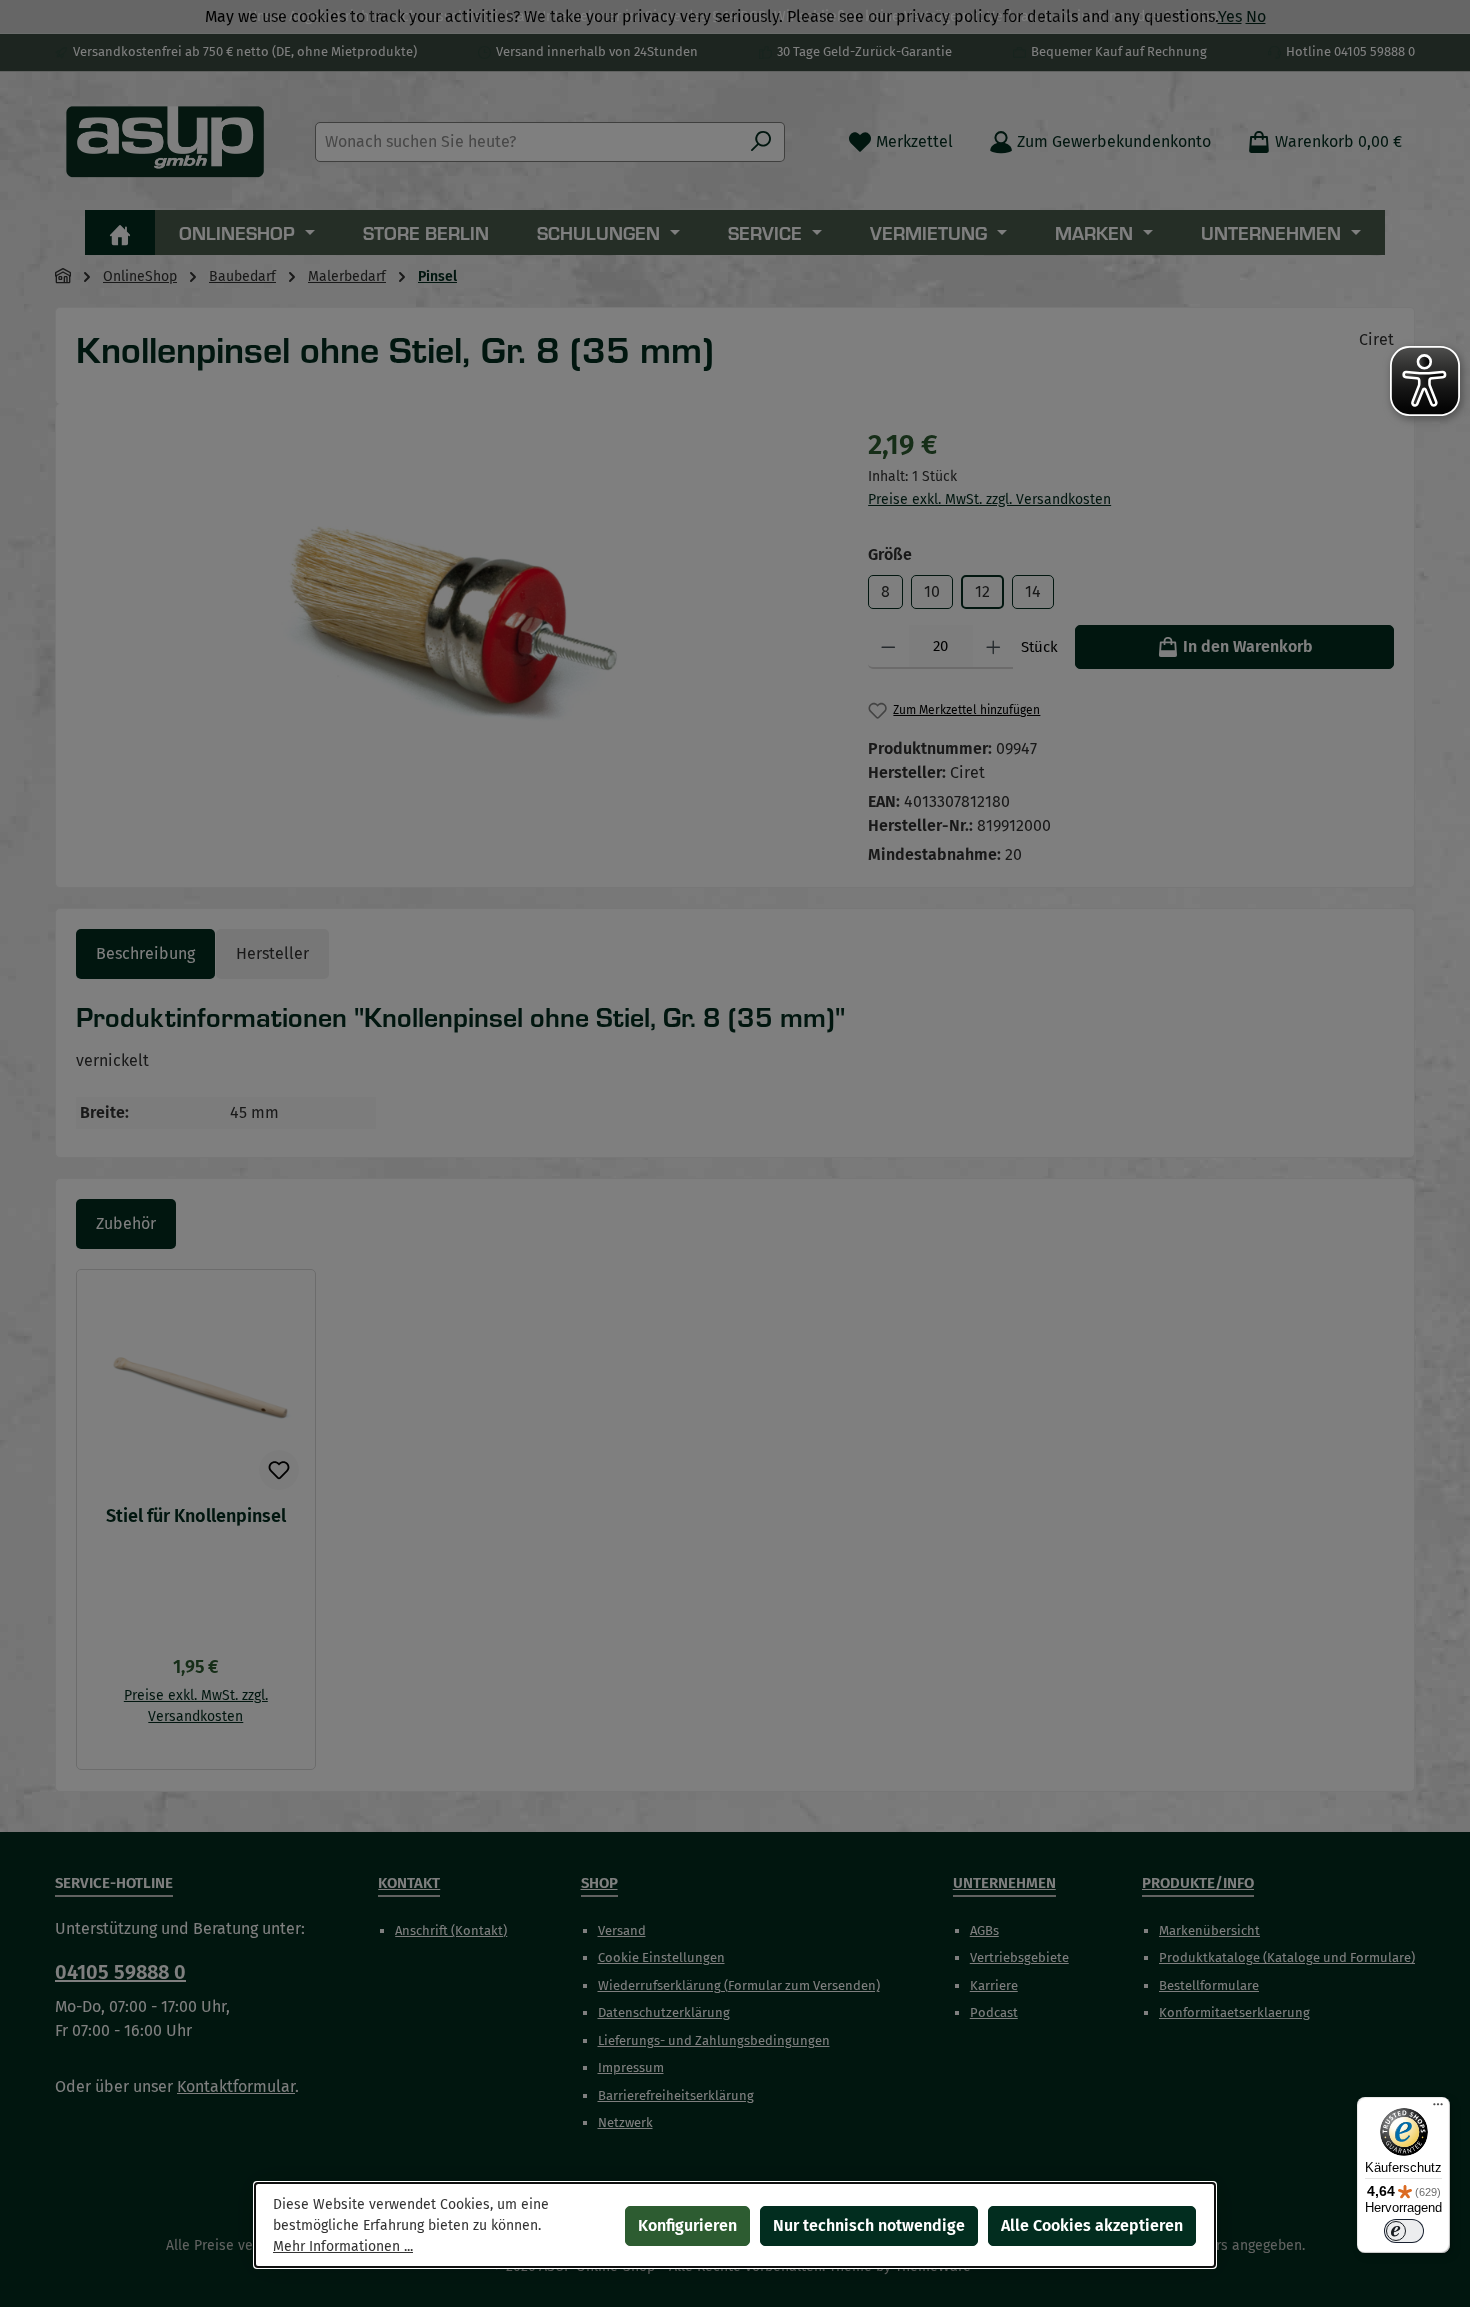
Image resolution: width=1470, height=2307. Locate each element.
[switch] (1404, 2231)
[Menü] (1438, 2109)
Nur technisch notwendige (869, 2225)
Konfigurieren (687, 2225)
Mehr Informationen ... (343, 2246)
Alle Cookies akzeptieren (1092, 2225)
